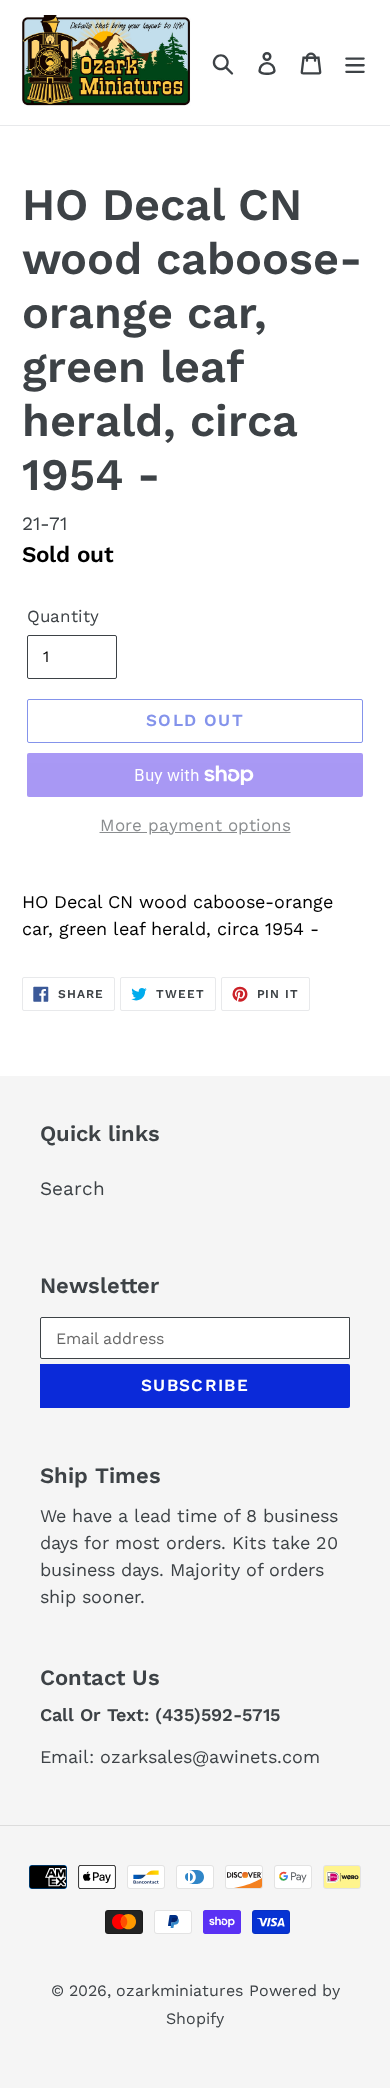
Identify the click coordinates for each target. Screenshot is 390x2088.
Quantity (63, 616)
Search (72, 1188)
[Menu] (355, 62)
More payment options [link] (195, 825)
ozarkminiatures (179, 1990)
